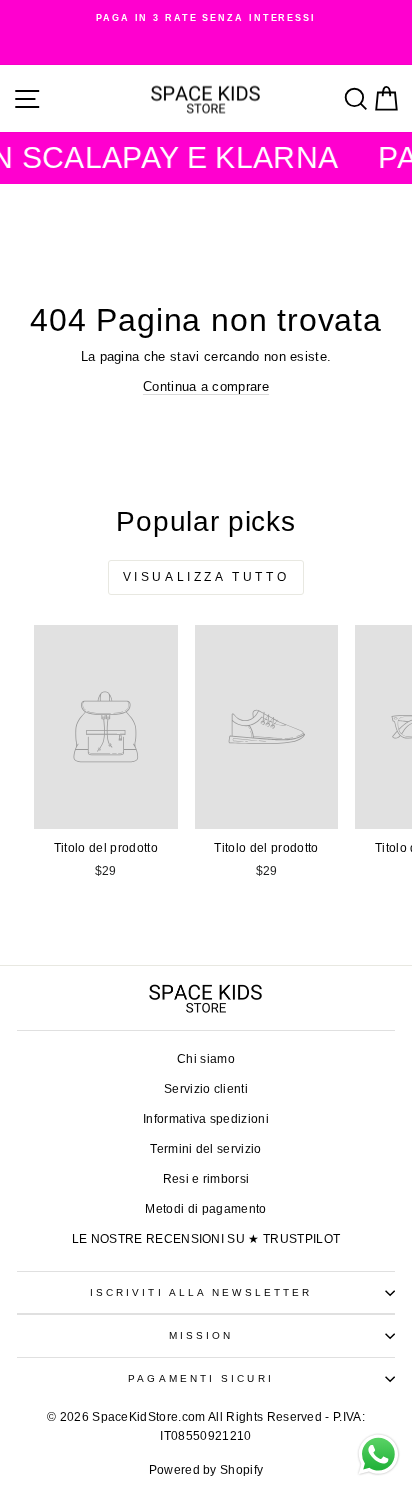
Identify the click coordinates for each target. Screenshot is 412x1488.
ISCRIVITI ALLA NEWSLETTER (201, 1292)
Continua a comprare (206, 386)
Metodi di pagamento (205, 1209)
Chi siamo (206, 1059)
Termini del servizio (205, 1149)
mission (201, 1335)
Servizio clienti (206, 1089)
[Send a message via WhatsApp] (378, 1454)
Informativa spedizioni (206, 1119)
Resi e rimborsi (206, 1179)
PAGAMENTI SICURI (200, 1378)
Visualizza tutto (206, 577)
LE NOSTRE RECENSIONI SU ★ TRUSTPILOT (206, 1239)
